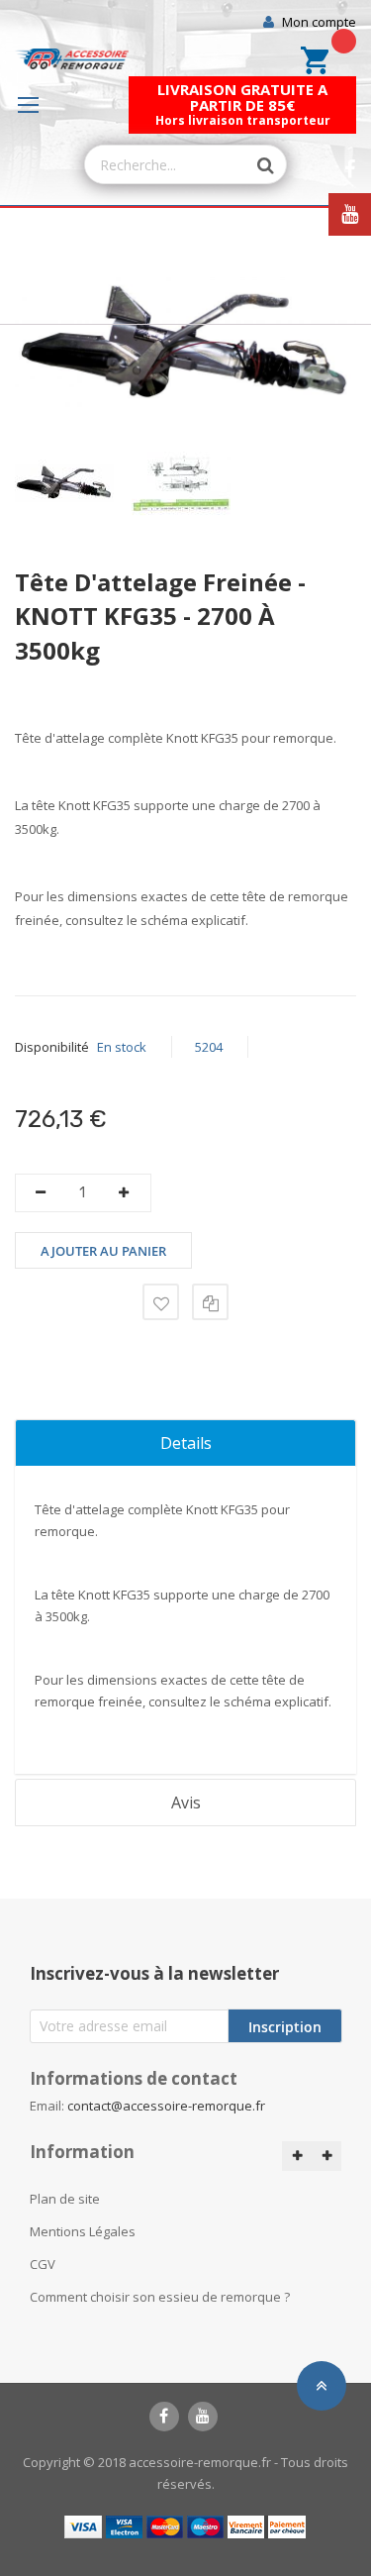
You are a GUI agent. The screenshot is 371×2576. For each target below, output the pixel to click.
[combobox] (166, 164)
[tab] (185, 1443)
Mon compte (319, 22)
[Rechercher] (256, 165)
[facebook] (164, 2417)
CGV (43, 2264)
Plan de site (65, 2199)
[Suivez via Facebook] (350, 170)
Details (186, 1443)
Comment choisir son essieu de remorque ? (160, 2297)
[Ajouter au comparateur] (210, 1302)
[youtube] (203, 2417)
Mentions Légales (83, 2231)
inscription (285, 2027)
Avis (186, 1803)
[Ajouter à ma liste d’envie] (161, 1302)
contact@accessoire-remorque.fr (166, 2106)
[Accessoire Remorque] (72, 59)
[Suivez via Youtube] (350, 214)
